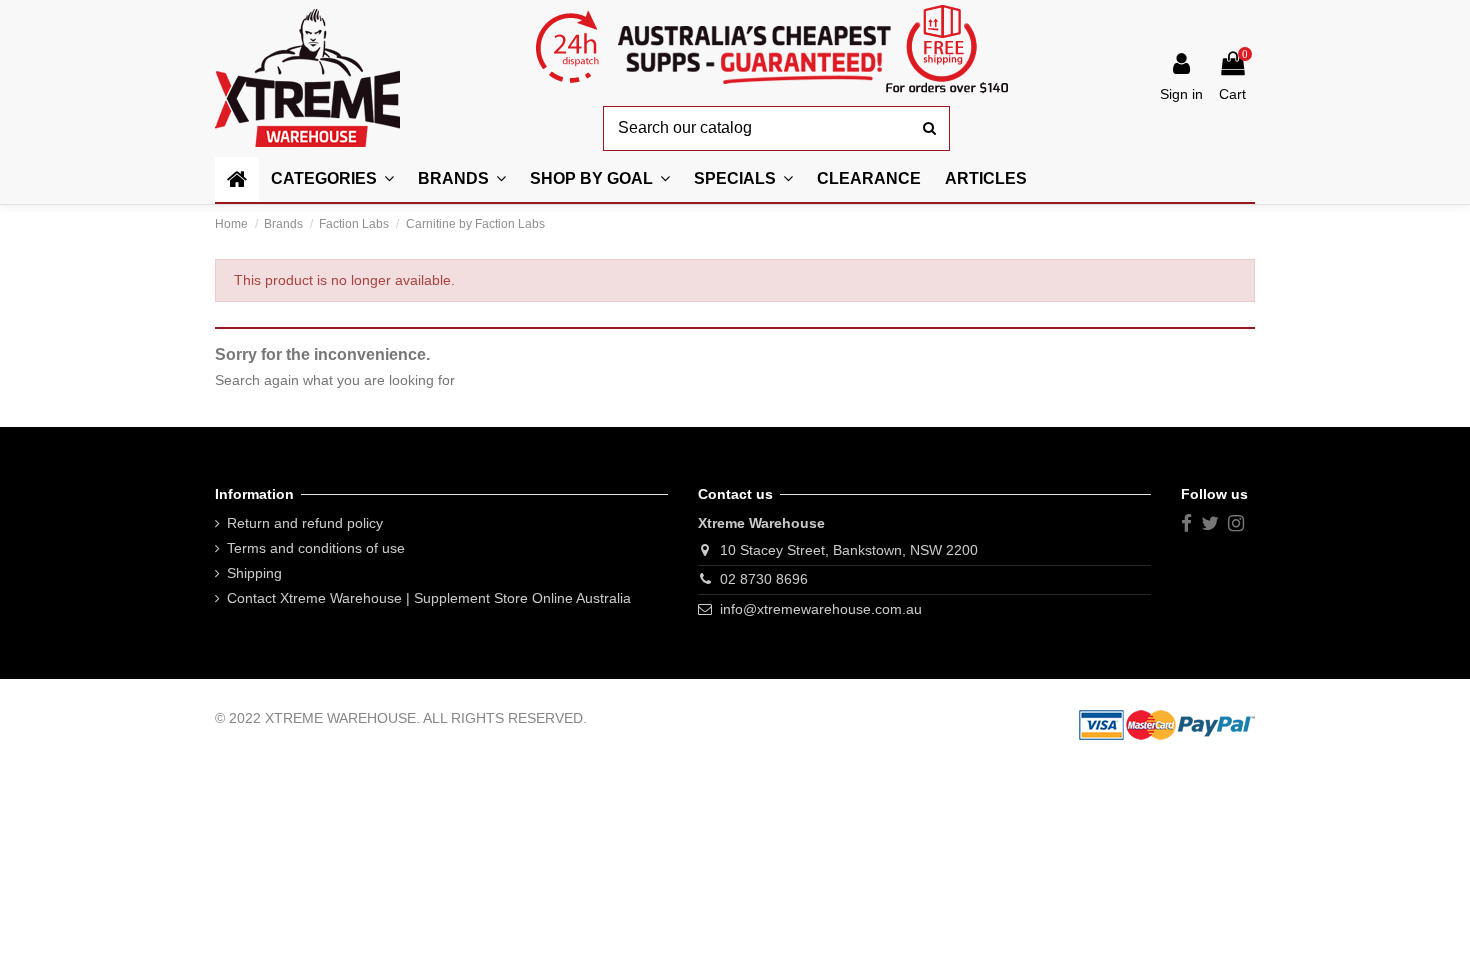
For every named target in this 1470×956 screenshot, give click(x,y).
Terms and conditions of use (316, 548)
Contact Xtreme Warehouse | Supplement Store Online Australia (429, 598)
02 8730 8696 (764, 579)
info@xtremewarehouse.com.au (821, 609)
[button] (600, 179)
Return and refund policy (305, 523)
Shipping (254, 573)
